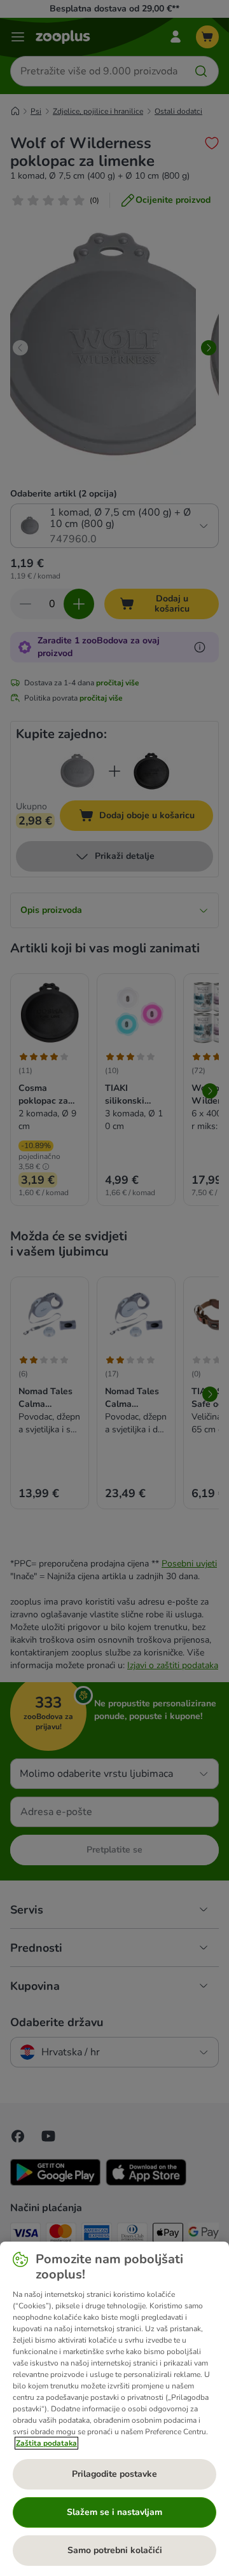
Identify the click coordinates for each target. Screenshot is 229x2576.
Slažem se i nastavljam (114, 2512)
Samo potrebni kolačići (115, 2550)
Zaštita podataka (46, 2443)
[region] (114, 2409)
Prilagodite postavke (114, 2474)
